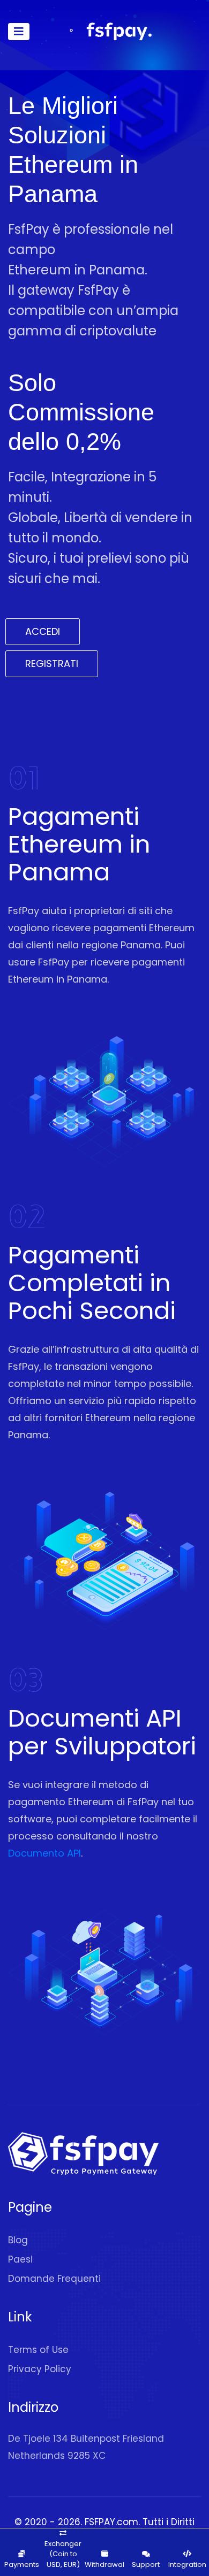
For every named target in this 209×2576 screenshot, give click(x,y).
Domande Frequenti (54, 2279)
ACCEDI (43, 631)
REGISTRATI (52, 664)
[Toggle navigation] (19, 32)
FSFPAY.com (111, 2522)
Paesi (20, 2259)
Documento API (44, 1853)
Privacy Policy (40, 2369)
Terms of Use (38, 2350)
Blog (18, 2240)
